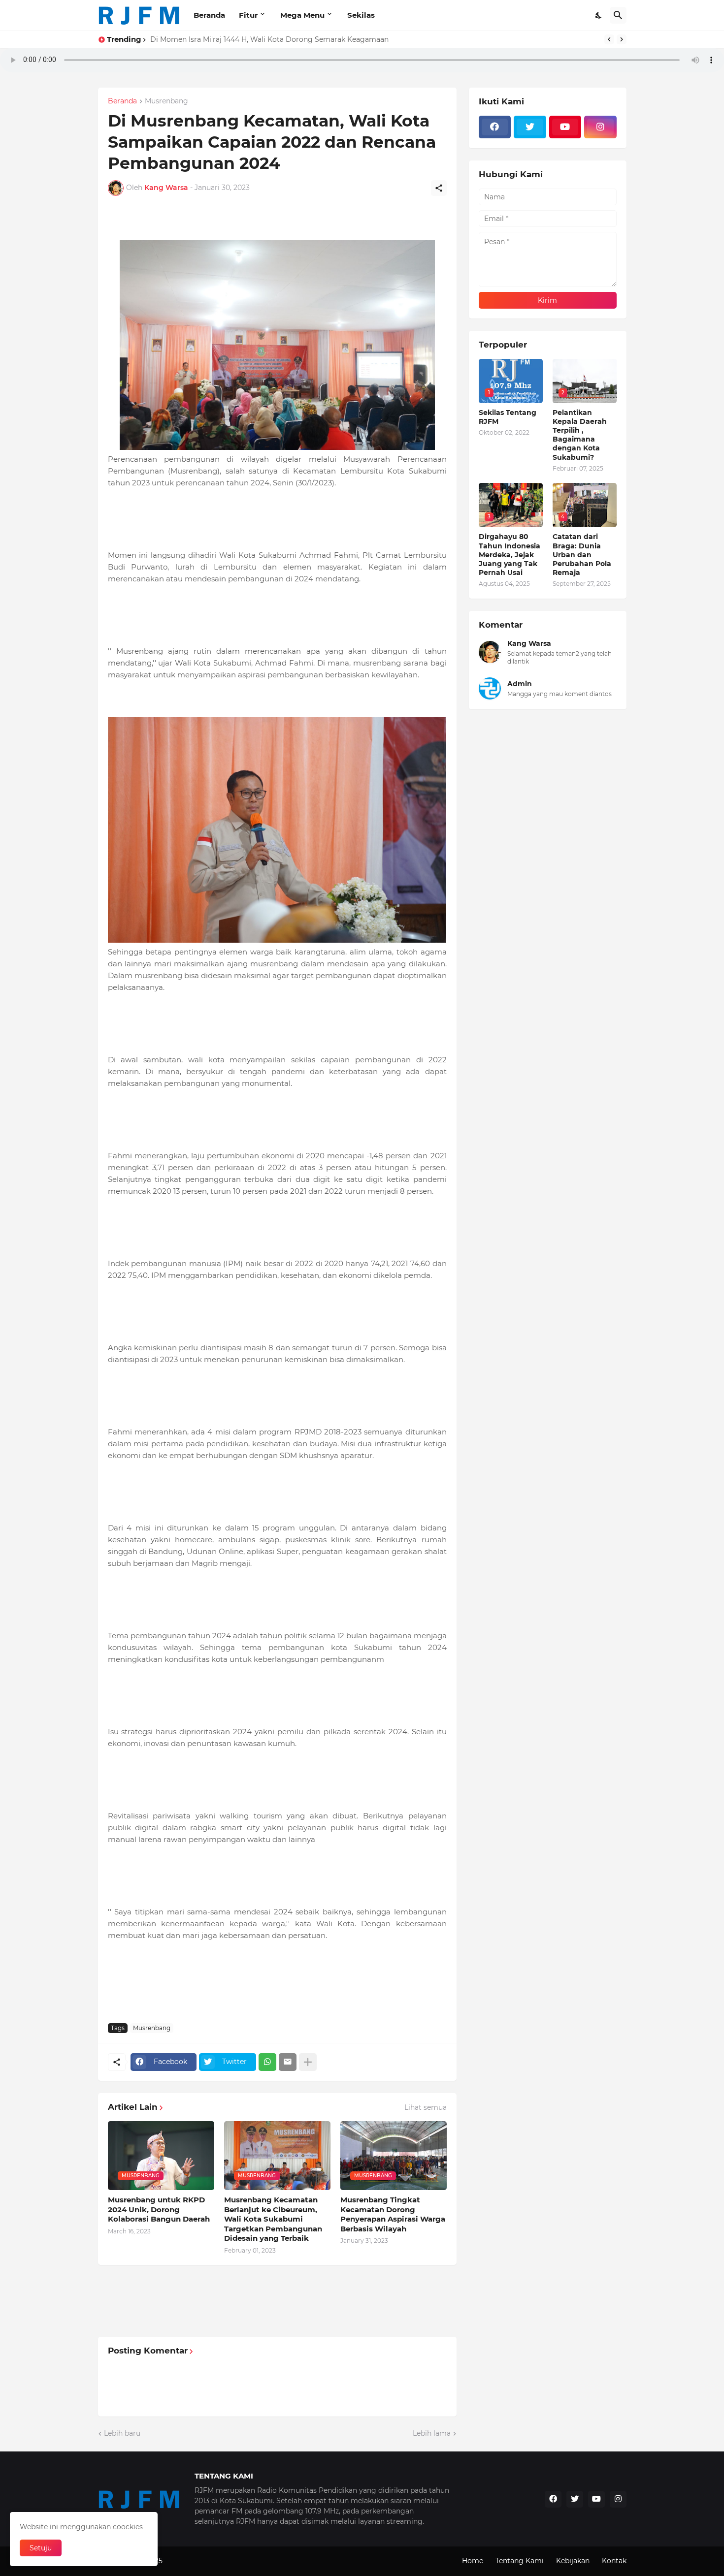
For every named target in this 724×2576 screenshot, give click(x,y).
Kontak (614, 2561)
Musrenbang (166, 101)
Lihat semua (426, 2107)
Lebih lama (432, 2433)
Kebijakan (573, 2561)
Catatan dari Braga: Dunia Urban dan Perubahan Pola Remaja (582, 555)
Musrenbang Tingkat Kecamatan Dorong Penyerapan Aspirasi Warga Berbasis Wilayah (393, 2214)
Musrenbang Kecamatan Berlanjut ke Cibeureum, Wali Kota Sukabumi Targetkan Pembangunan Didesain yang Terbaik (273, 2219)
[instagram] (600, 127)
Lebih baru (122, 2433)
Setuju (41, 2548)
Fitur (248, 15)
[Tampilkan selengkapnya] (308, 2062)
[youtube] (565, 127)
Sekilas (361, 15)
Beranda (209, 15)
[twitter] (530, 127)
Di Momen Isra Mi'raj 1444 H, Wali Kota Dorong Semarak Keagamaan (269, 39)
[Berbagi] (439, 188)
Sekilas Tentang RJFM (508, 417)
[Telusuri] (618, 15)
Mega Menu (302, 15)
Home (473, 2561)
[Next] (622, 39)
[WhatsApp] (267, 2062)
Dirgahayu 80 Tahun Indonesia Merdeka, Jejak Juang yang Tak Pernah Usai (510, 555)
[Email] (288, 2062)
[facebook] (495, 127)
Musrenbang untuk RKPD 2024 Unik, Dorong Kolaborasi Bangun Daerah (159, 2209)
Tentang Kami (520, 2561)
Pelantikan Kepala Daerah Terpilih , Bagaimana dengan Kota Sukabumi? (580, 435)
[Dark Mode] (599, 15)
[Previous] (609, 39)
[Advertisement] (287, 1986)
